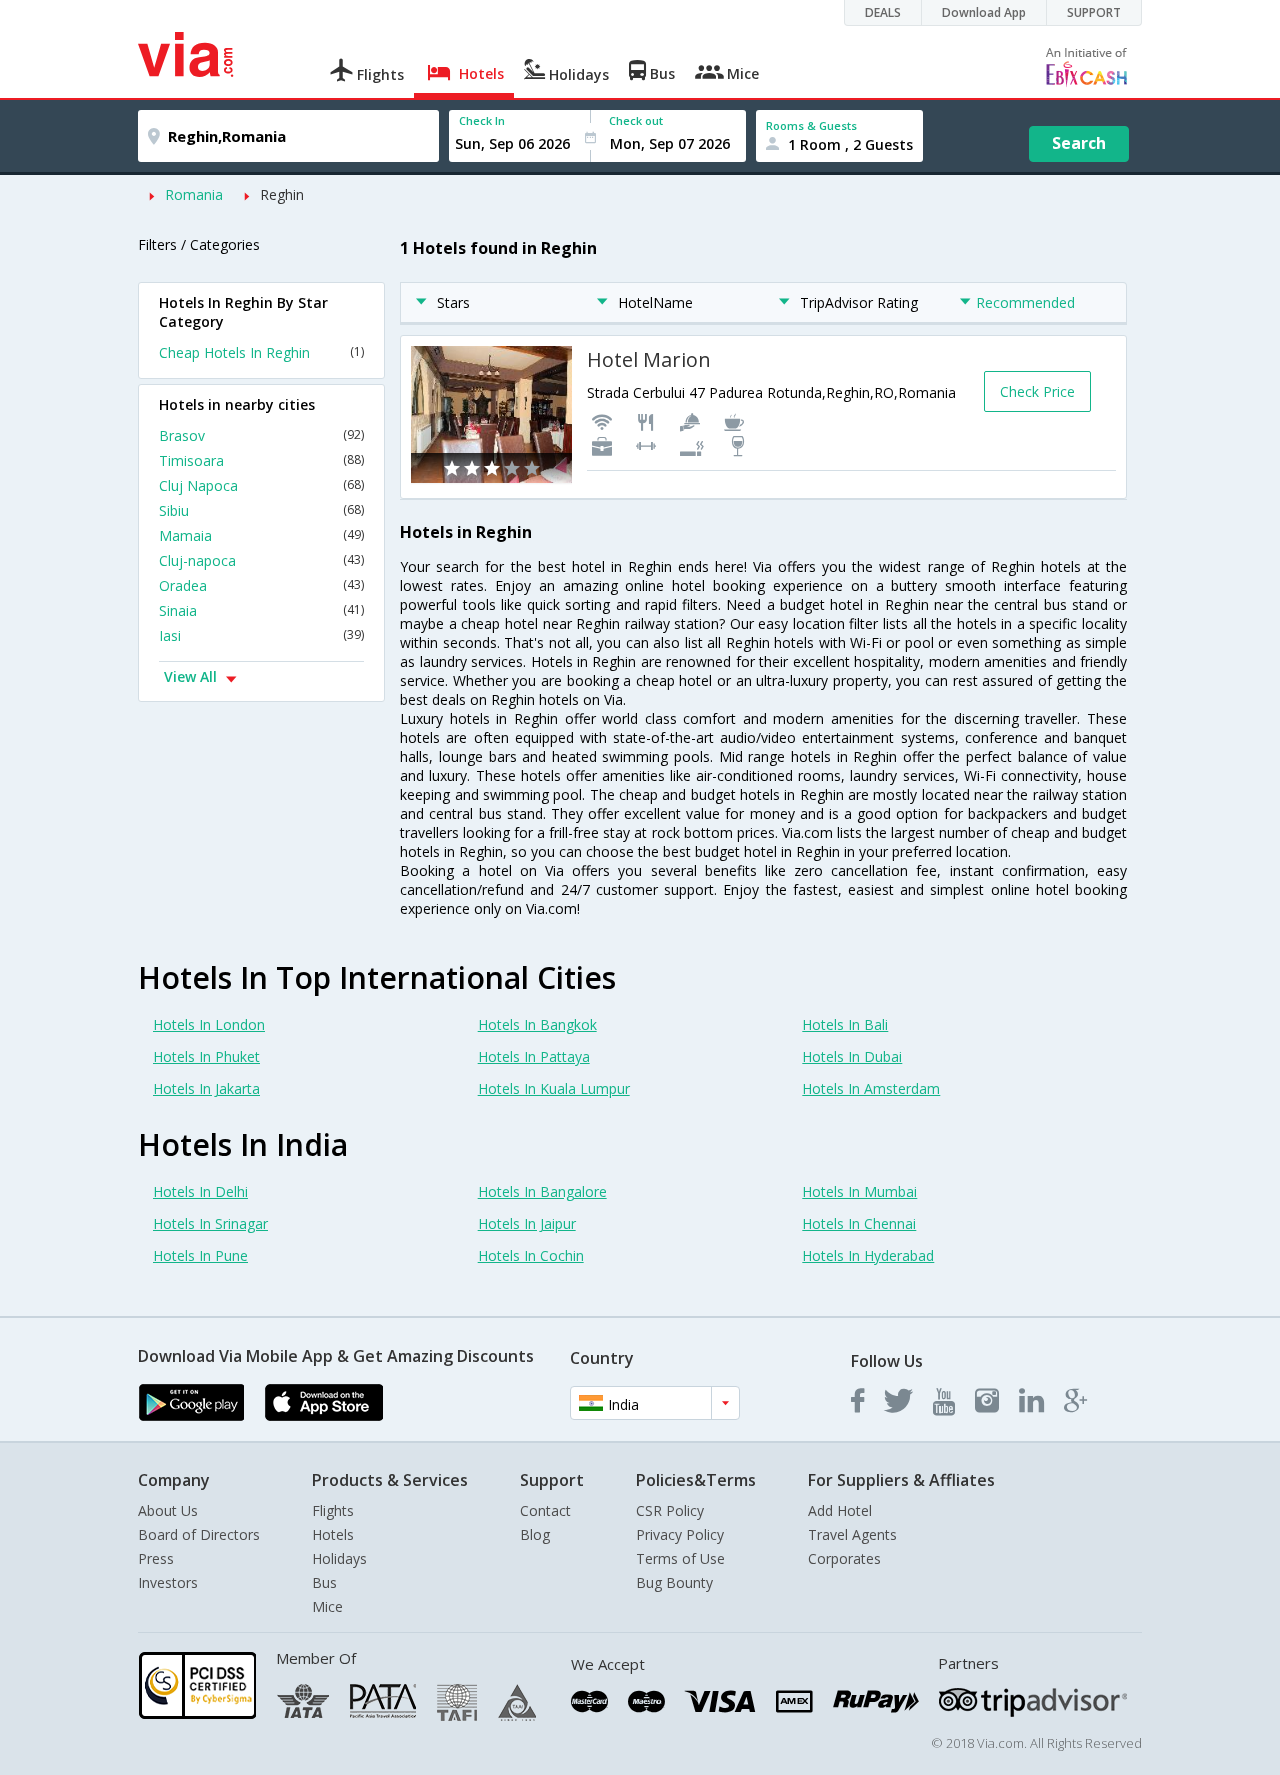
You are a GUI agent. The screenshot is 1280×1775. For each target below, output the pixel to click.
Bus (324, 1582)
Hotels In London (209, 1024)
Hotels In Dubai (852, 1056)
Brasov (261, 435)
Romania (194, 194)
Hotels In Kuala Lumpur (554, 1088)
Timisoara (261, 460)
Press (156, 1558)
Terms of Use (680, 1558)
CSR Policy (670, 1510)
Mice (327, 1606)
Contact (545, 1510)
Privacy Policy (680, 1534)
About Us (168, 1510)
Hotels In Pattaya (534, 1056)
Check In (482, 120)
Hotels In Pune (200, 1255)
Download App (984, 12)
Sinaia (261, 610)
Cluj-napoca (261, 560)
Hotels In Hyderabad (868, 1255)
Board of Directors (199, 1534)
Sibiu (261, 510)
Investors (168, 1582)
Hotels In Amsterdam (871, 1088)
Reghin (282, 194)
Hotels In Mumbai (859, 1191)
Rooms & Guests (811, 125)
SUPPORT (1094, 12)
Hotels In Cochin (531, 1255)
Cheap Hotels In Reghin (261, 352)
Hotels (333, 1534)
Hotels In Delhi (200, 1191)
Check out (636, 120)
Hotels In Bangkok (537, 1024)
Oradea (261, 585)
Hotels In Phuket (206, 1056)
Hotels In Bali (845, 1024)
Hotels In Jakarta (206, 1088)
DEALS (883, 12)
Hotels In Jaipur (527, 1223)
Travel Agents (852, 1534)
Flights (333, 1510)
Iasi (261, 635)
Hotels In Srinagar (210, 1223)
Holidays (339, 1558)
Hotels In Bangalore (542, 1191)
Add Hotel (840, 1510)
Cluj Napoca (261, 485)
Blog (535, 1534)
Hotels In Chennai (859, 1223)
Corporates (844, 1558)
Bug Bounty (674, 1582)
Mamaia (261, 535)
